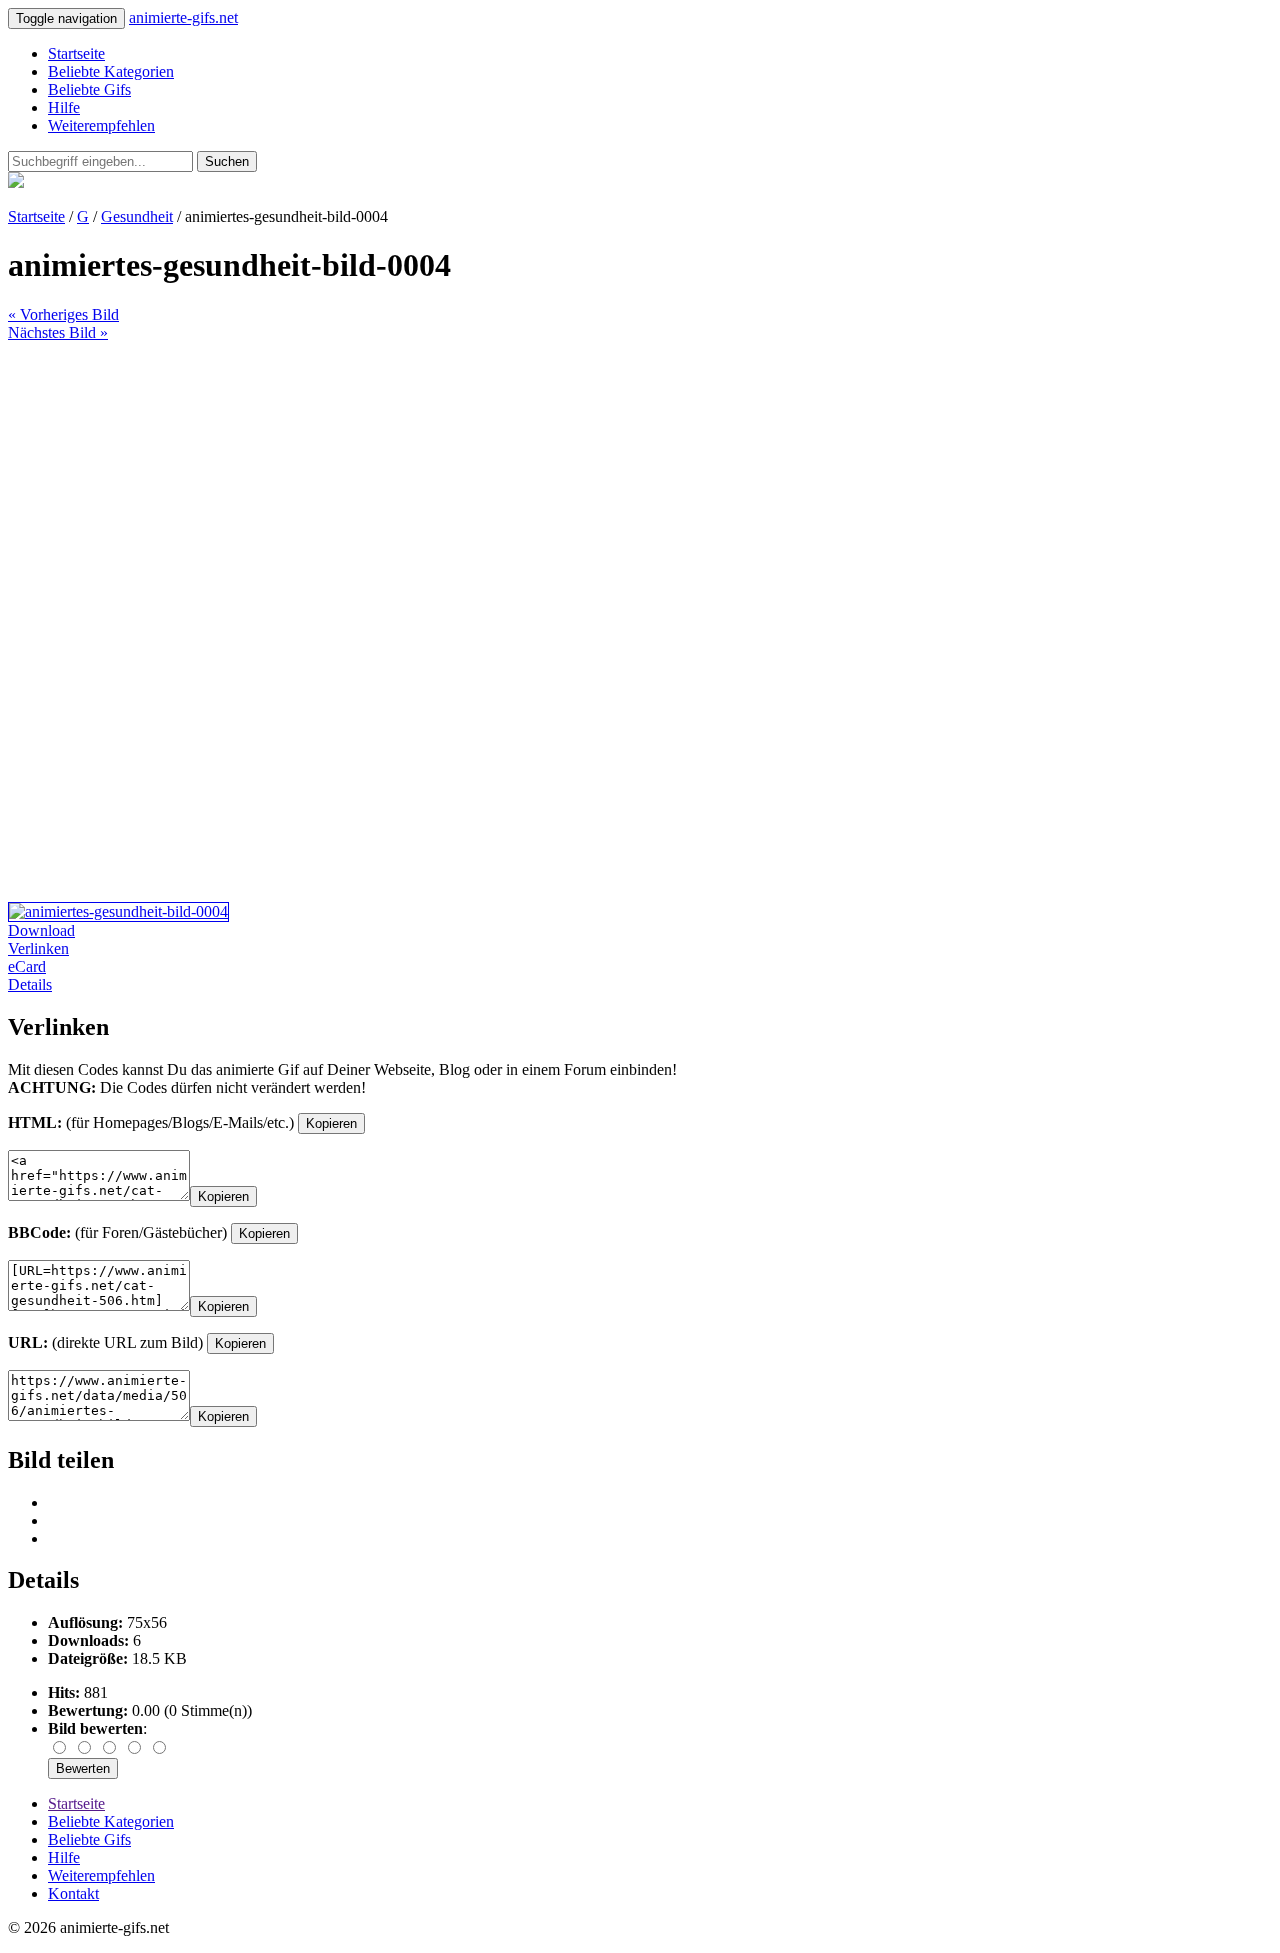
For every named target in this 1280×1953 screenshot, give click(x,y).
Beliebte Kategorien (111, 71)
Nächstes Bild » (58, 332)
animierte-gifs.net (183, 17)
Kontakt (73, 1893)
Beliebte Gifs (89, 89)
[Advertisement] (608, 482)
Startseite (76, 53)
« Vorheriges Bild (63, 314)
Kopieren (331, 1123)
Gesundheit (137, 216)
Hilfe (64, 107)
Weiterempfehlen (101, 125)
